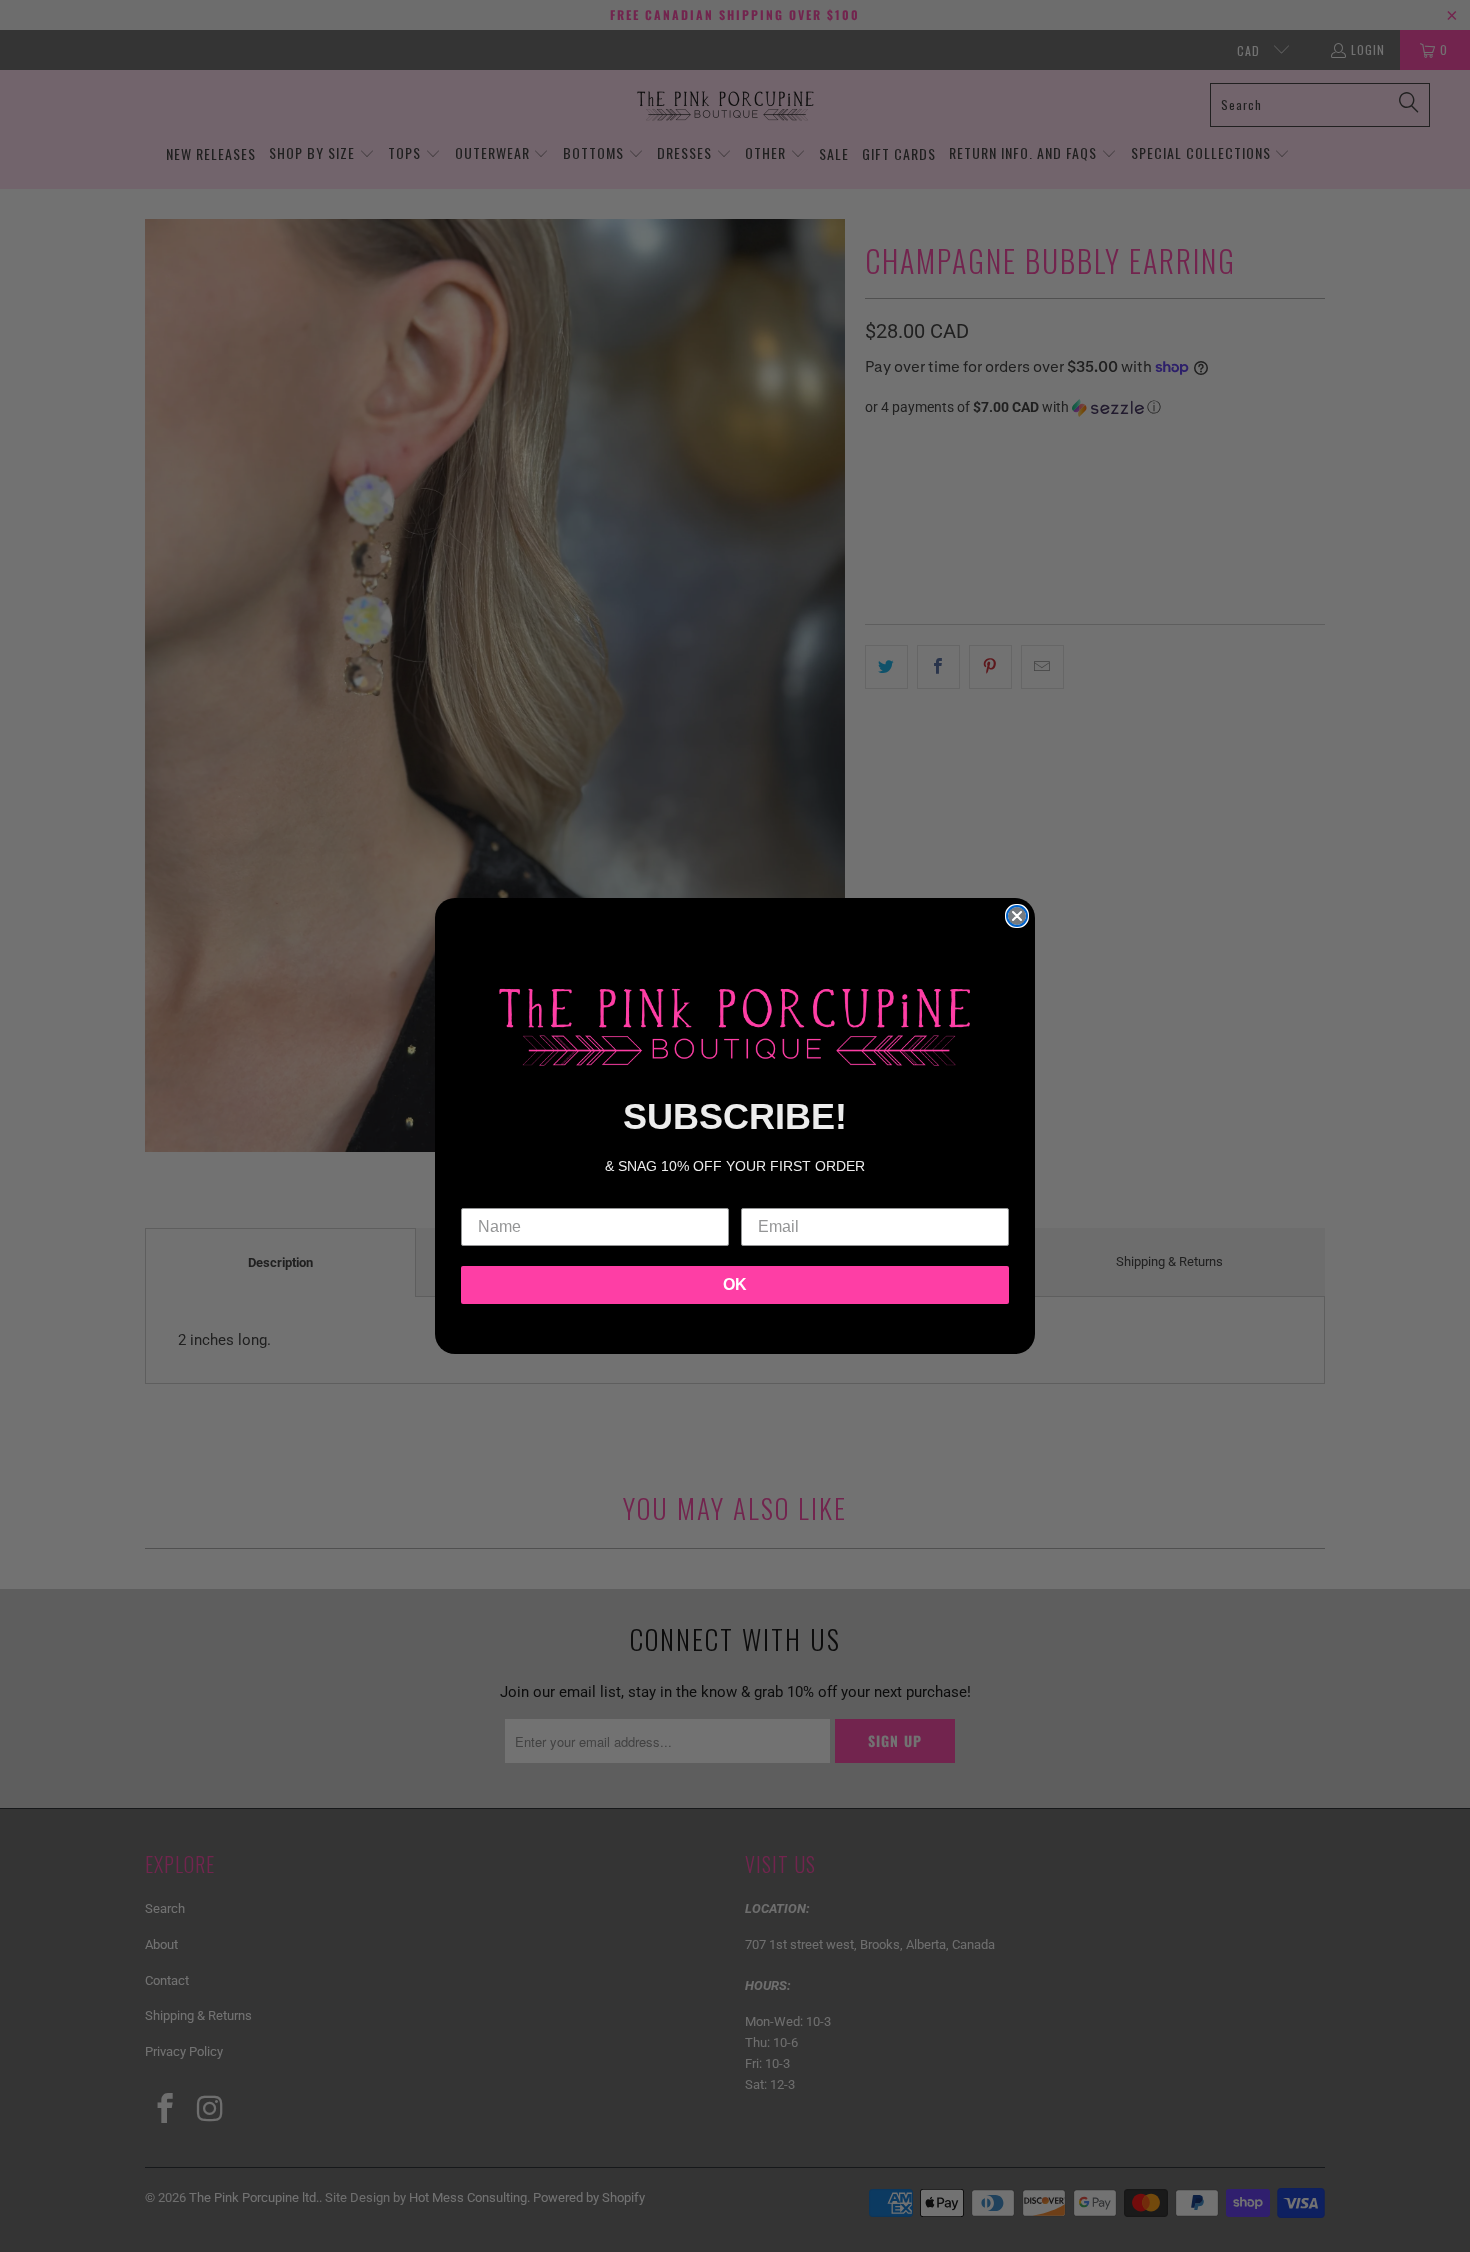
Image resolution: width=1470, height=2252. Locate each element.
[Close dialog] (1017, 916)
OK (735, 1284)
